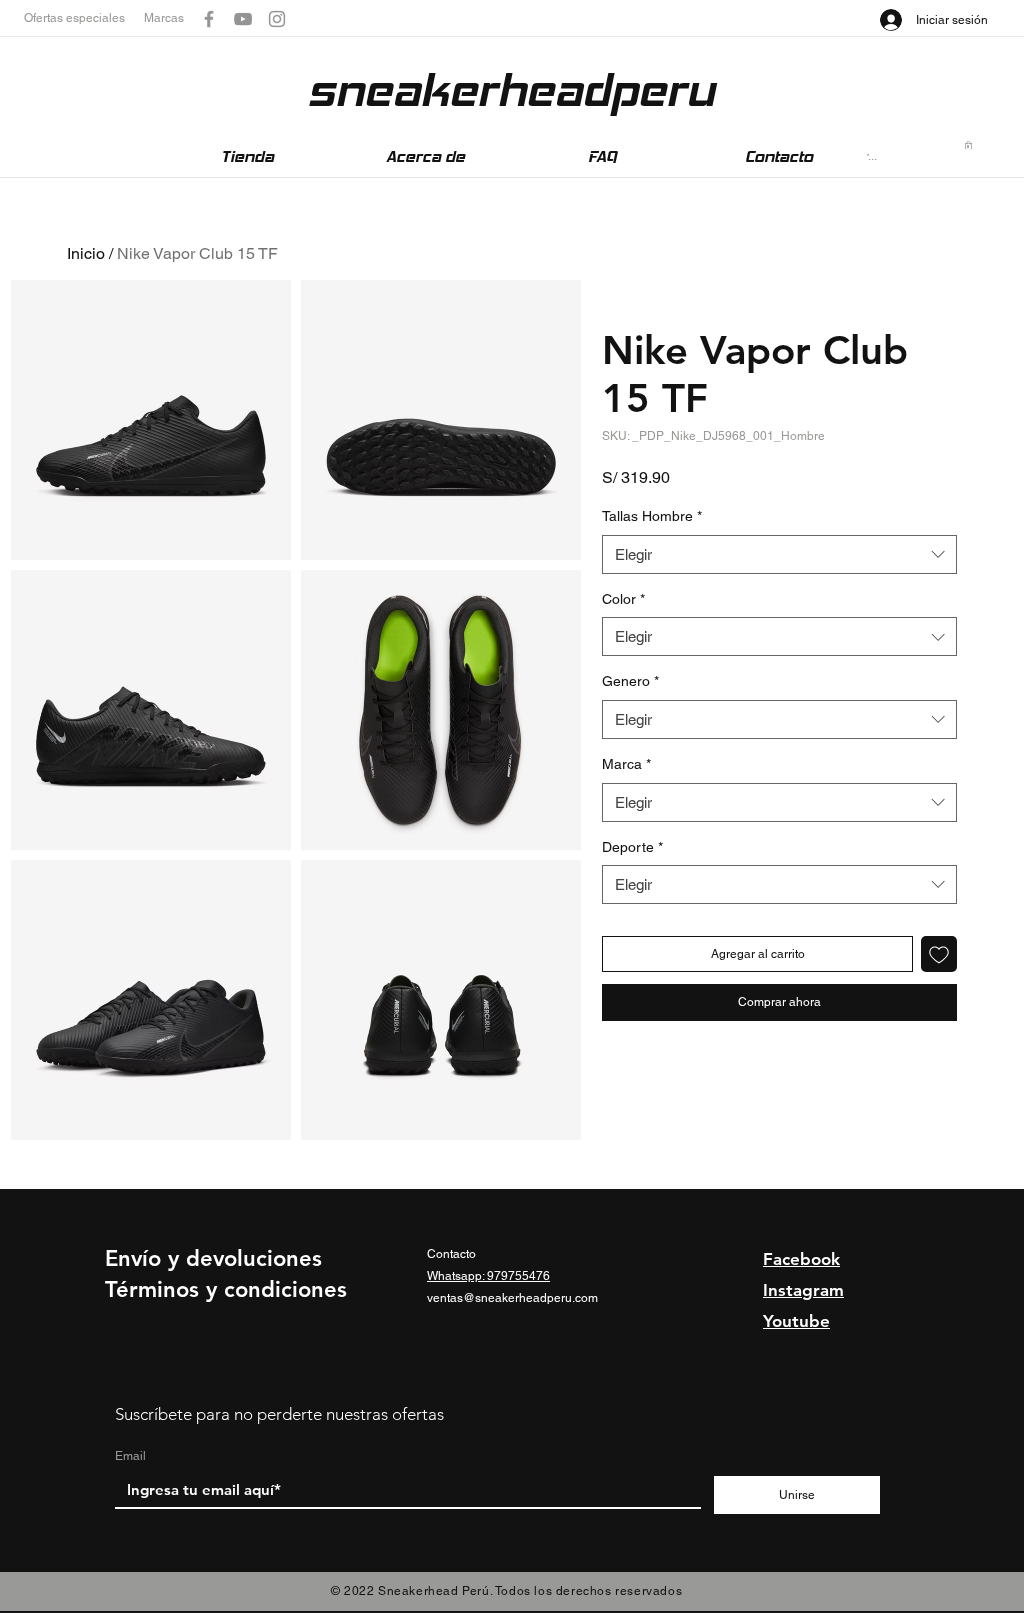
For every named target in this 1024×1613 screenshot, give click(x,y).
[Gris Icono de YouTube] (243, 19)
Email (130, 1456)
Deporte (632, 847)
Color (623, 599)
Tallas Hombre (652, 516)
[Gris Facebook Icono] (209, 19)
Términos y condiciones (226, 1289)
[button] (84, 18)
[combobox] (779, 554)
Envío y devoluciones (213, 1258)
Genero (630, 681)
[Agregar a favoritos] (939, 954)
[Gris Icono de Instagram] (277, 19)
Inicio (86, 253)
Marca (626, 764)
